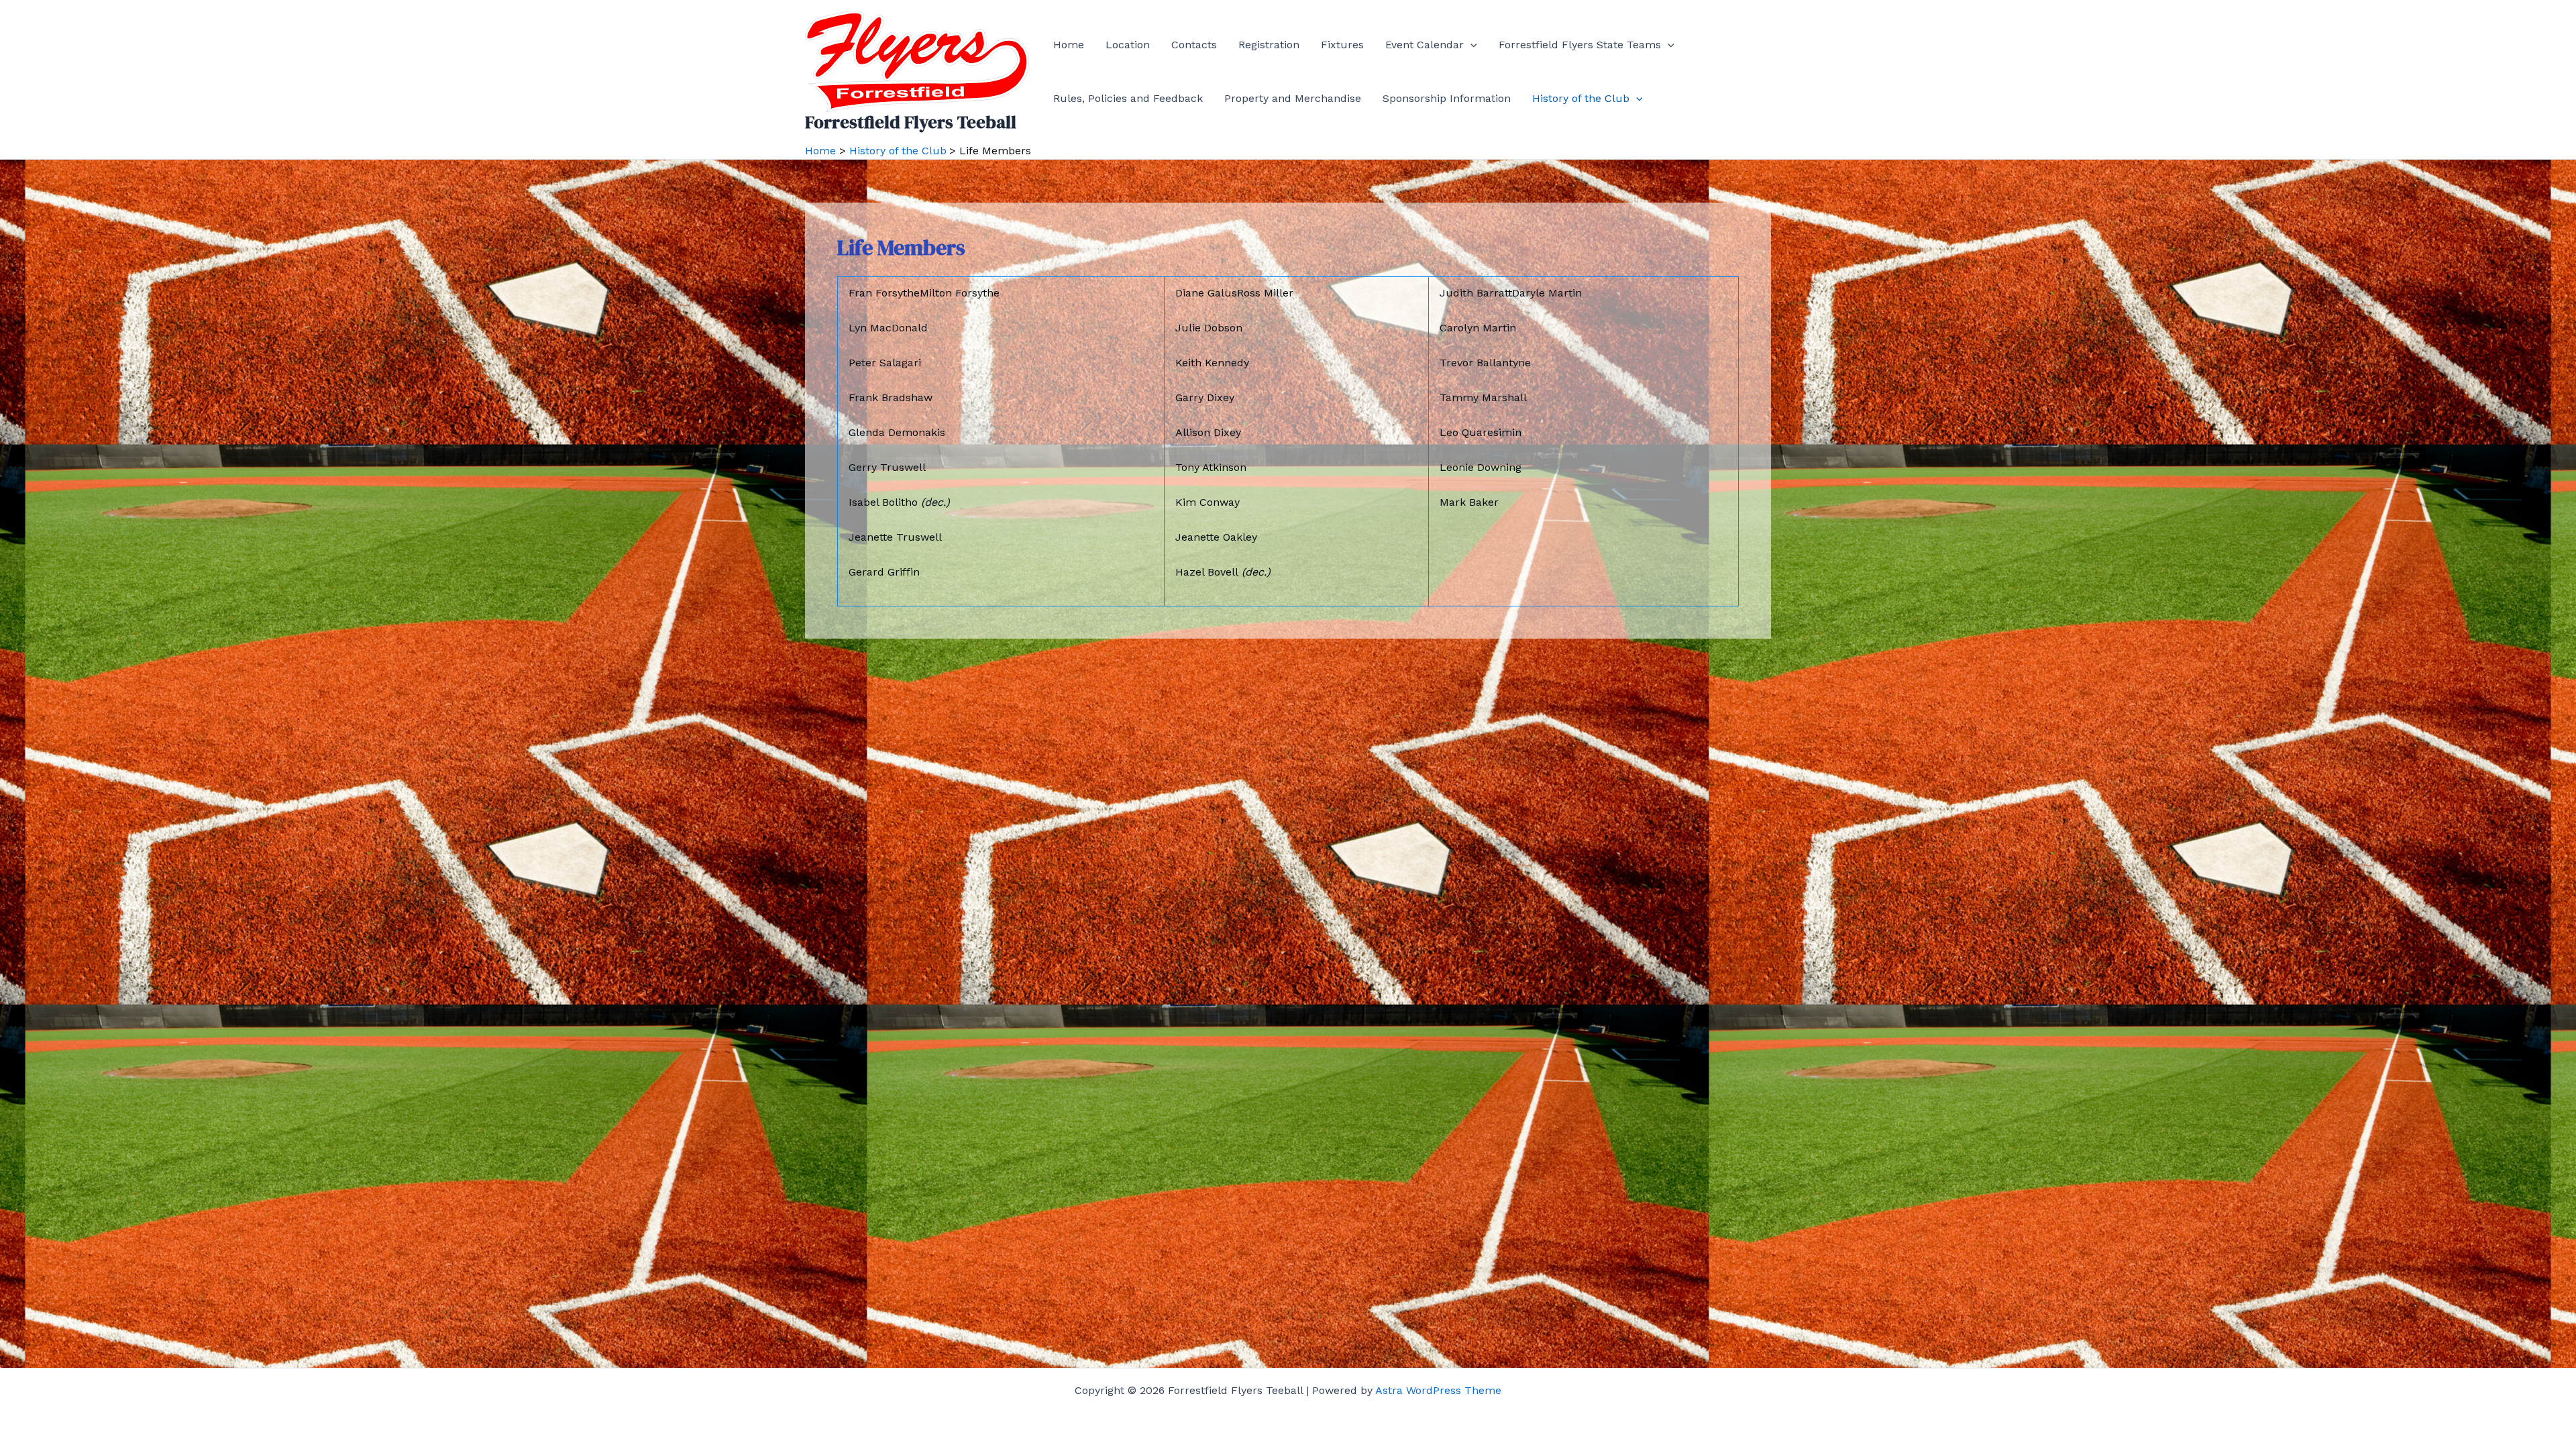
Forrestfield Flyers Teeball (911, 122)
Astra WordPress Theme (1438, 1390)
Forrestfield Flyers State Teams (1580, 45)
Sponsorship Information (1447, 98)
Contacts (1194, 45)
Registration (1269, 45)
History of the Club (1581, 98)
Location (1128, 45)
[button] (1470, 45)
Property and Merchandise (1293, 98)
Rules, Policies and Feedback (1128, 98)
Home (1069, 45)
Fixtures (1342, 45)
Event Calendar (1425, 45)
